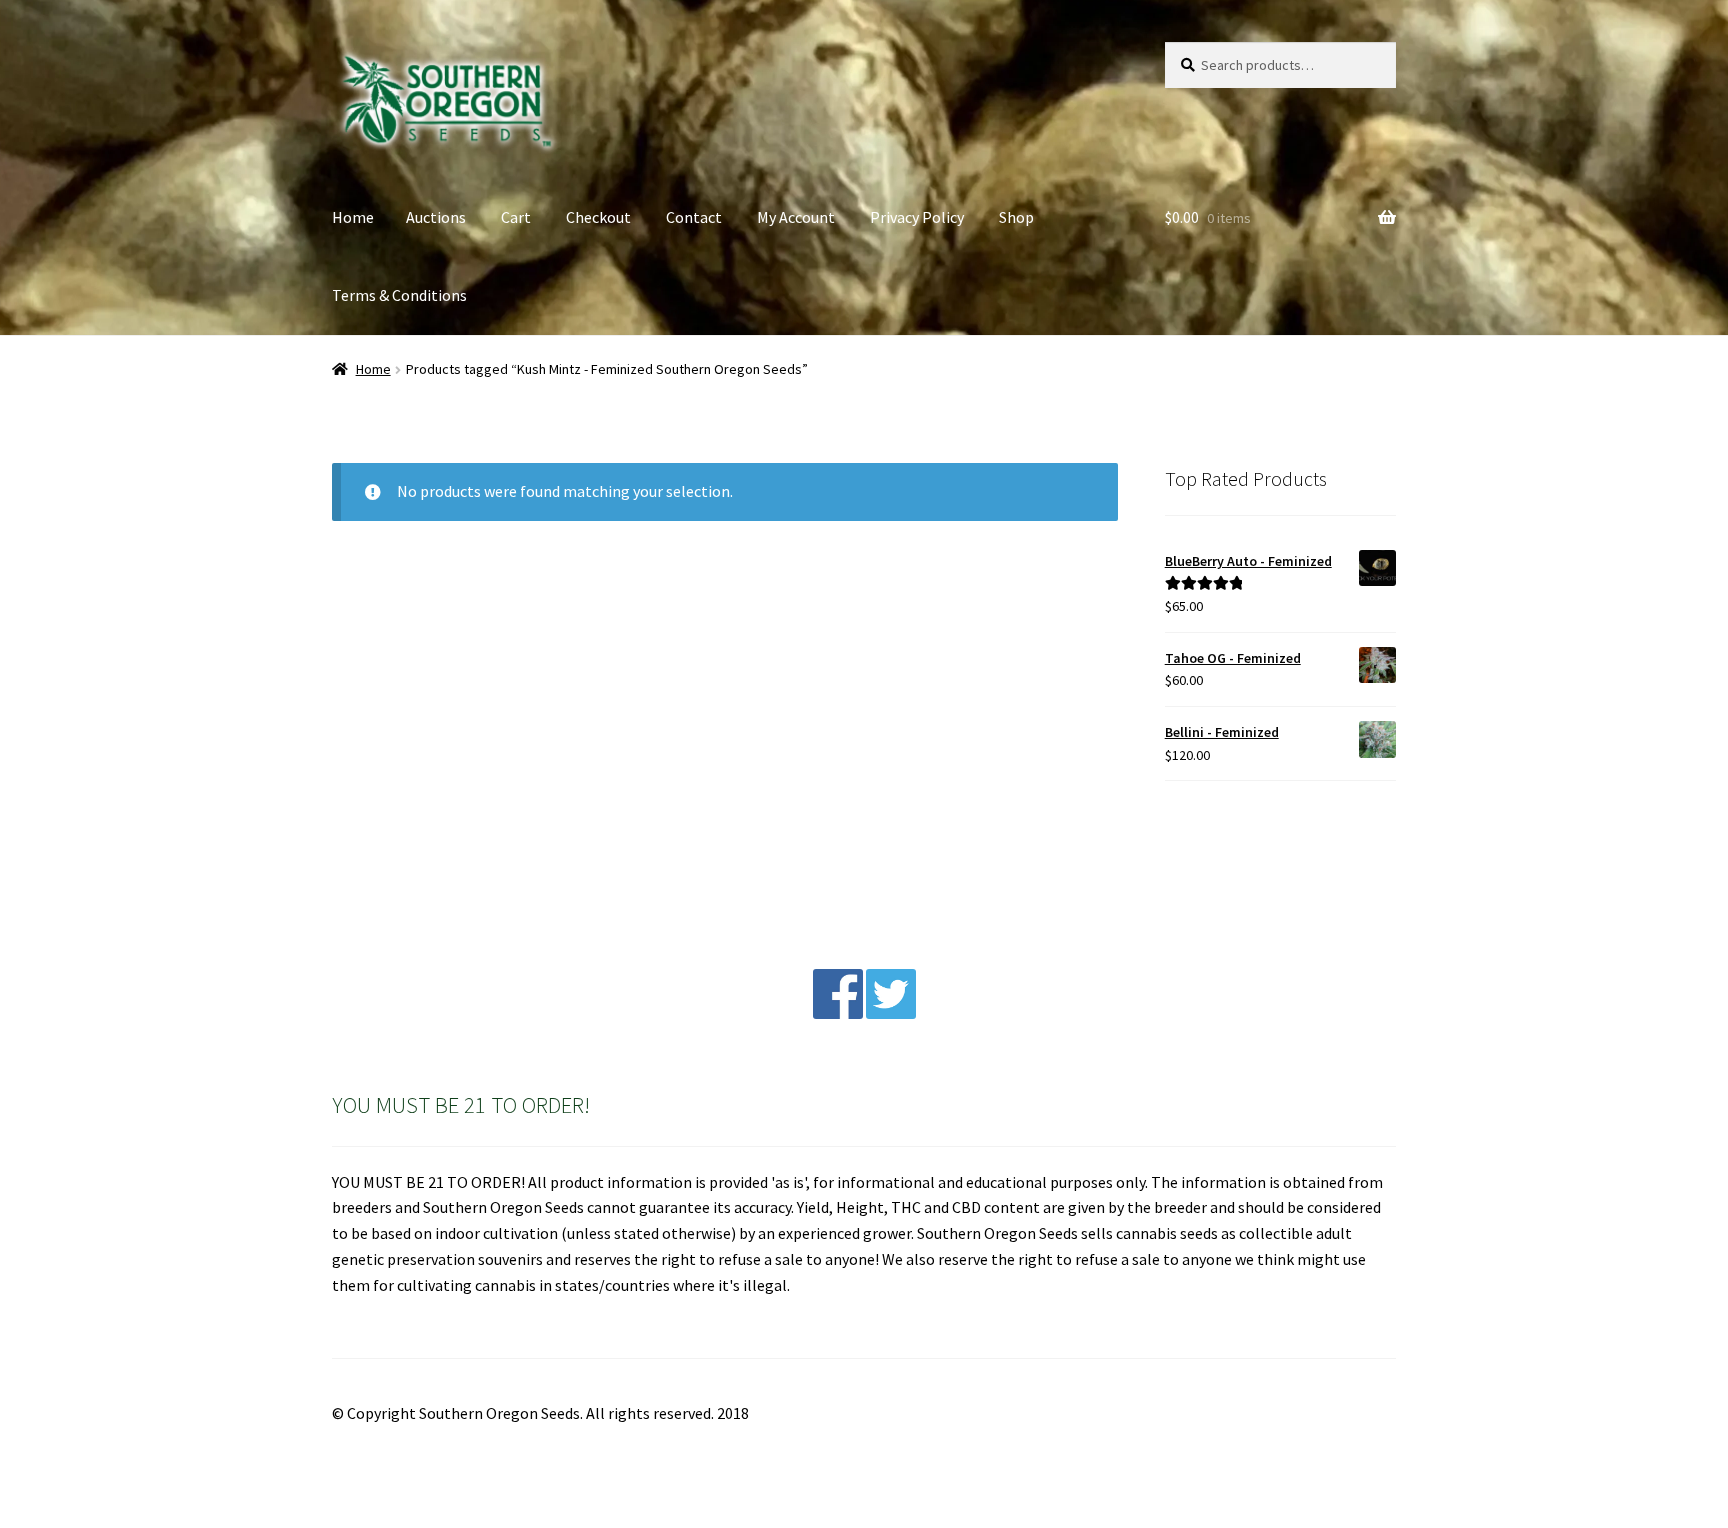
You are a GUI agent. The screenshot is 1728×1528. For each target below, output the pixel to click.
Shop (1016, 217)
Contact (694, 217)
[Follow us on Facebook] (838, 1013)
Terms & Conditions (399, 295)
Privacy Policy (917, 217)
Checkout (598, 217)
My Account (796, 217)
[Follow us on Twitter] (891, 1013)
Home (353, 217)
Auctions (436, 217)
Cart (516, 217)
